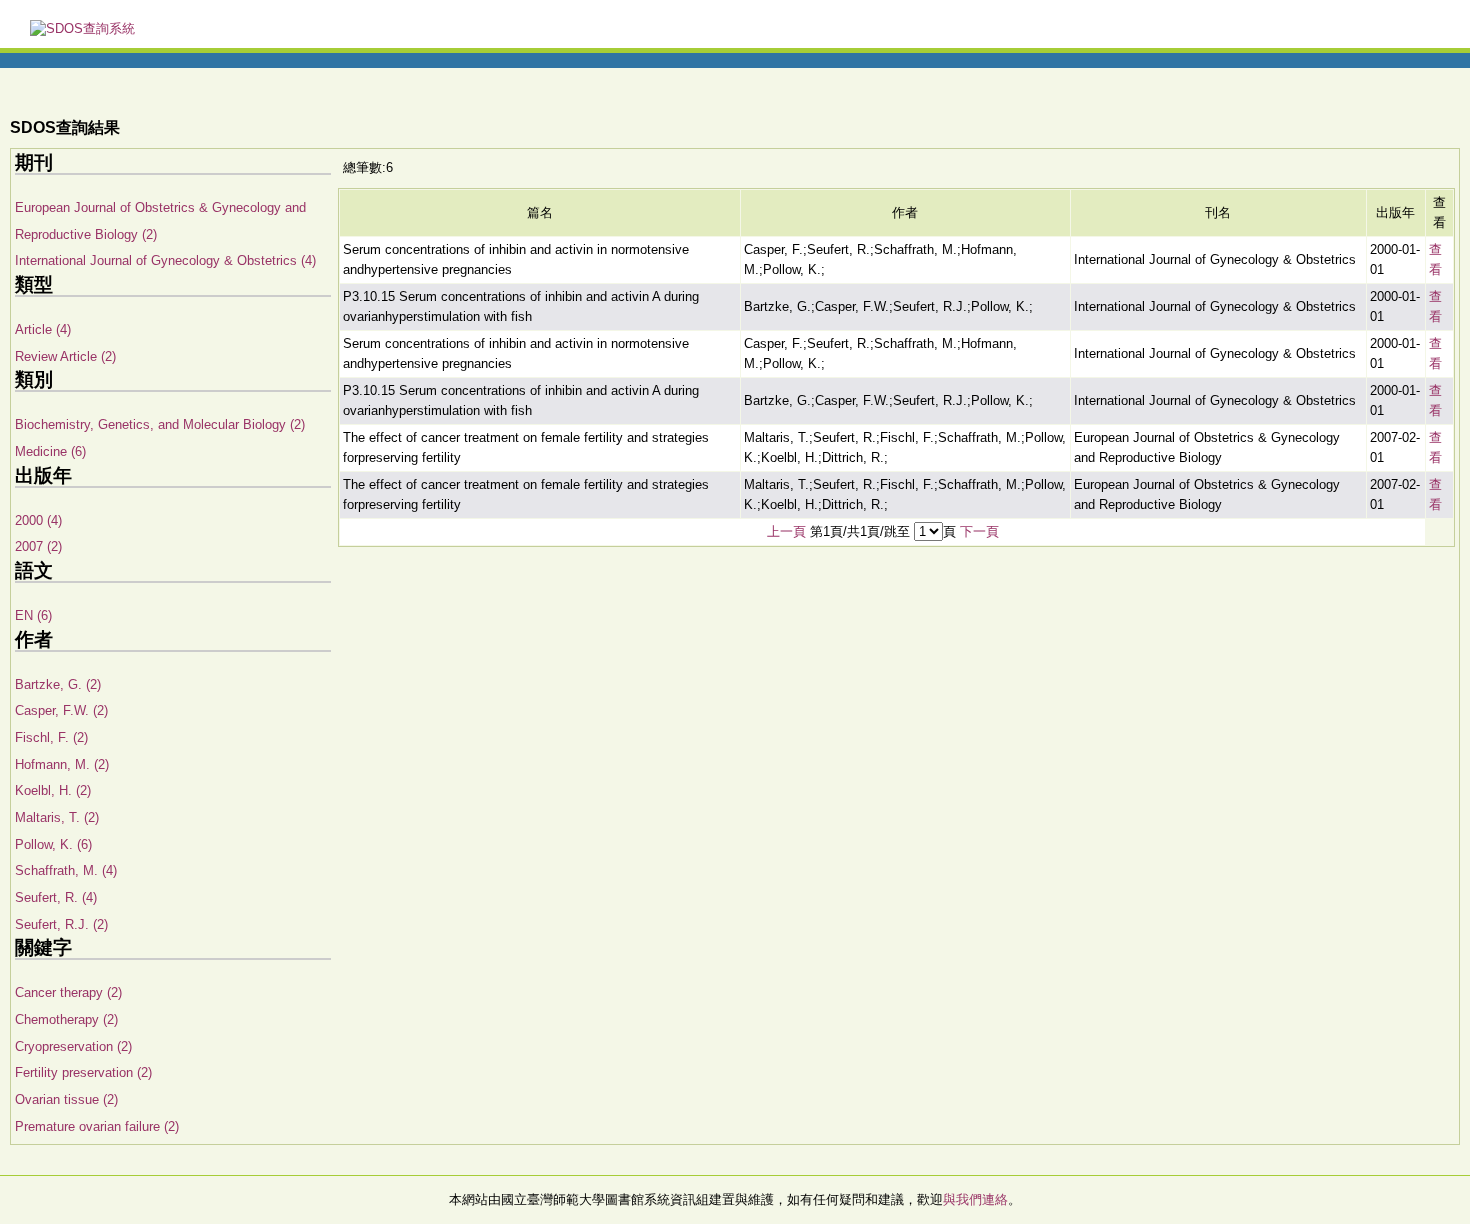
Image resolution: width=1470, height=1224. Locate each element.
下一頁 (979, 531)
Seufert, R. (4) (56, 897)
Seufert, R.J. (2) (61, 924)
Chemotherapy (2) (66, 1019)
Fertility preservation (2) (83, 1072)
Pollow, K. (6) (53, 844)
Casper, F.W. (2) (61, 710)
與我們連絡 (975, 1199)
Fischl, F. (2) (51, 737)
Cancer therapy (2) (68, 992)
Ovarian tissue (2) (66, 1099)
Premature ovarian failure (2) (97, 1126)
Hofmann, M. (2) (62, 764)
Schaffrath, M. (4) (66, 870)
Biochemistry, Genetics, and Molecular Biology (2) (160, 424)
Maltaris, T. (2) (57, 817)
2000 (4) (38, 520)
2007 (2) (38, 546)
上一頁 (786, 531)
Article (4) (43, 329)
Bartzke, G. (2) (58, 684)
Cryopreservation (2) (73, 1046)
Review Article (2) (65, 356)
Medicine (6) (50, 451)
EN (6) (33, 615)
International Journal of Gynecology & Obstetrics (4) (165, 260)
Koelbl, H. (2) (53, 790)
